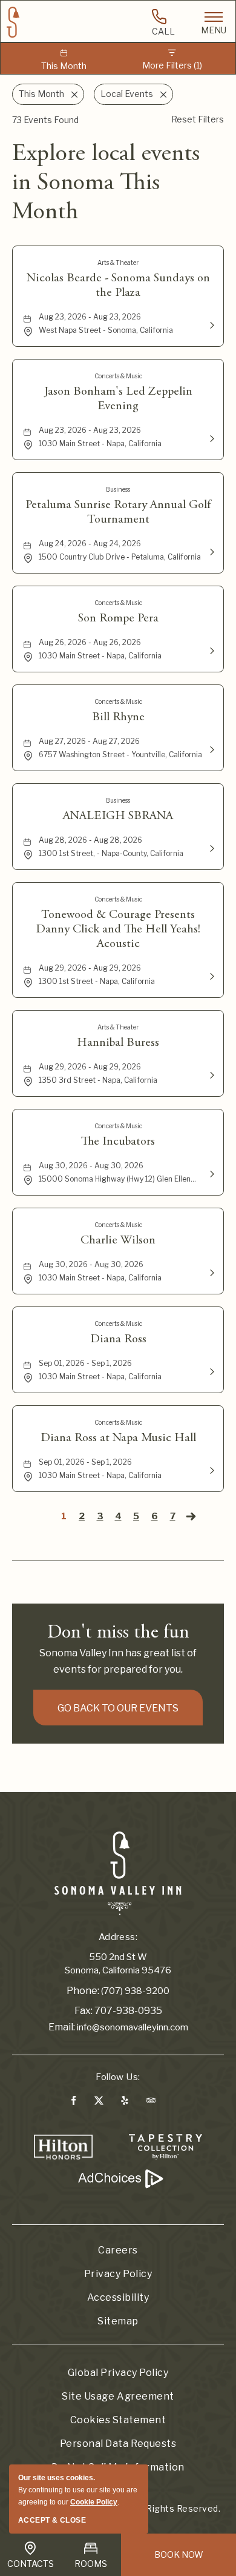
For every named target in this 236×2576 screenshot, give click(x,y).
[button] (118, 1708)
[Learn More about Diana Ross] (211, 1371)
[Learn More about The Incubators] (211, 1173)
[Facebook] (74, 2103)
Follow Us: (118, 2077)
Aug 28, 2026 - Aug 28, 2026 (90, 840)
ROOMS (91, 2564)
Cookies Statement (118, 2420)
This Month (64, 66)
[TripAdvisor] (151, 2103)
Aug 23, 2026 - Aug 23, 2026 (90, 317)
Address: (118, 1937)
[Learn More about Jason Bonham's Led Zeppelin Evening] (211, 438)
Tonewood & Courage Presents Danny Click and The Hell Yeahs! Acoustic (118, 929)
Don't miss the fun (118, 1633)
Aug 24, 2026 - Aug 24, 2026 (90, 544)
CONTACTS (31, 2564)
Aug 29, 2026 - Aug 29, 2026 (90, 968)
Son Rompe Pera (118, 618)
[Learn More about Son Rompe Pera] (211, 650)
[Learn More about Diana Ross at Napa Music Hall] (211, 1470)
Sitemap (118, 2321)
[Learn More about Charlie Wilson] (211, 1272)
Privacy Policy (118, 2274)
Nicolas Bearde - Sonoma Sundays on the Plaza (118, 286)
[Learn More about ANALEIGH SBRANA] (211, 848)
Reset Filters (198, 119)
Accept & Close (52, 2520)
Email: (62, 2027)
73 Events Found (45, 120)
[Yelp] (125, 2103)
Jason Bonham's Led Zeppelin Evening (118, 399)
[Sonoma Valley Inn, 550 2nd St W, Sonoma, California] (118, 1873)
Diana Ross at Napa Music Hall (118, 1438)
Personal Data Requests (118, 2444)
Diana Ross (118, 1339)
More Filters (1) (172, 65)
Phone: (83, 1991)
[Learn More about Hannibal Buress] (211, 1074)
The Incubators (118, 1142)
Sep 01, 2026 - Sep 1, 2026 (85, 1363)
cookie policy (94, 2502)
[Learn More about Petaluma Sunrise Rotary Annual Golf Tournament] (211, 551)
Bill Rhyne (118, 717)
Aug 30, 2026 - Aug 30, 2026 (91, 1166)
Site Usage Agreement (118, 2396)
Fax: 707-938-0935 (118, 2011)
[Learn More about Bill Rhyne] (211, 749)
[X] (98, 2103)
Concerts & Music (118, 376)
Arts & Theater (118, 263)
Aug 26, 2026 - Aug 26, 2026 (90, 642)
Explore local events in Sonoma (106, 184)
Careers (118, 2250)
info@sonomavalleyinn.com (133, 2027)
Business (118, 489)
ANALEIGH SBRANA (118, 816)
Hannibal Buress (118, 1043)
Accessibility (118, 2297)
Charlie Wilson (118, 1240)
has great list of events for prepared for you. (118, 1661)
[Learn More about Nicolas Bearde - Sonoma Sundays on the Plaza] (211, 324)
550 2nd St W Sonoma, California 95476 (118, 1964)
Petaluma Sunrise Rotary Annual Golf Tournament (118, 512)
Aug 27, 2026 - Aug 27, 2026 (89, 741)
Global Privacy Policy (118, 2373)
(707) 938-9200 (135, 1991)
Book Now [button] (179, 2554)
